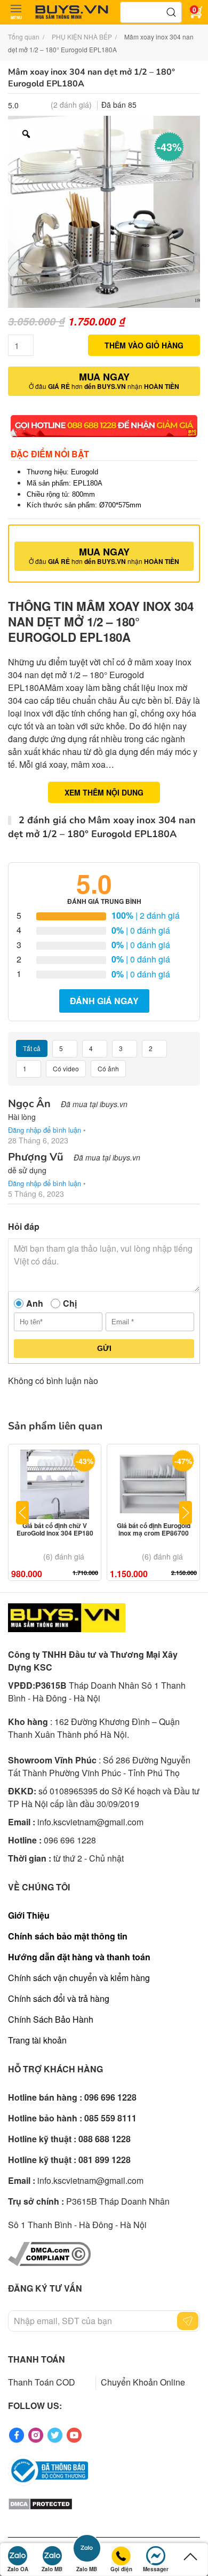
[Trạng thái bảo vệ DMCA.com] (40, 2503)
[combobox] (151, 12)
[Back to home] (72, 12)
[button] (16, 12)
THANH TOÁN (37, 2359)
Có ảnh (108, 1068)
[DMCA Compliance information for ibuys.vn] (49, 2253)
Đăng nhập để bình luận (45, 1130)
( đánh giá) (71, 105)
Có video (66, 1068)
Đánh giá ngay (104, 1001)
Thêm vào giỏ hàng (144, 345)
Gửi (104, 1348)
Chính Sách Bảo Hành (51, 2019)
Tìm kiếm (171, 12)
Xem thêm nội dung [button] (104, 792)
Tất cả (32, 1048)
